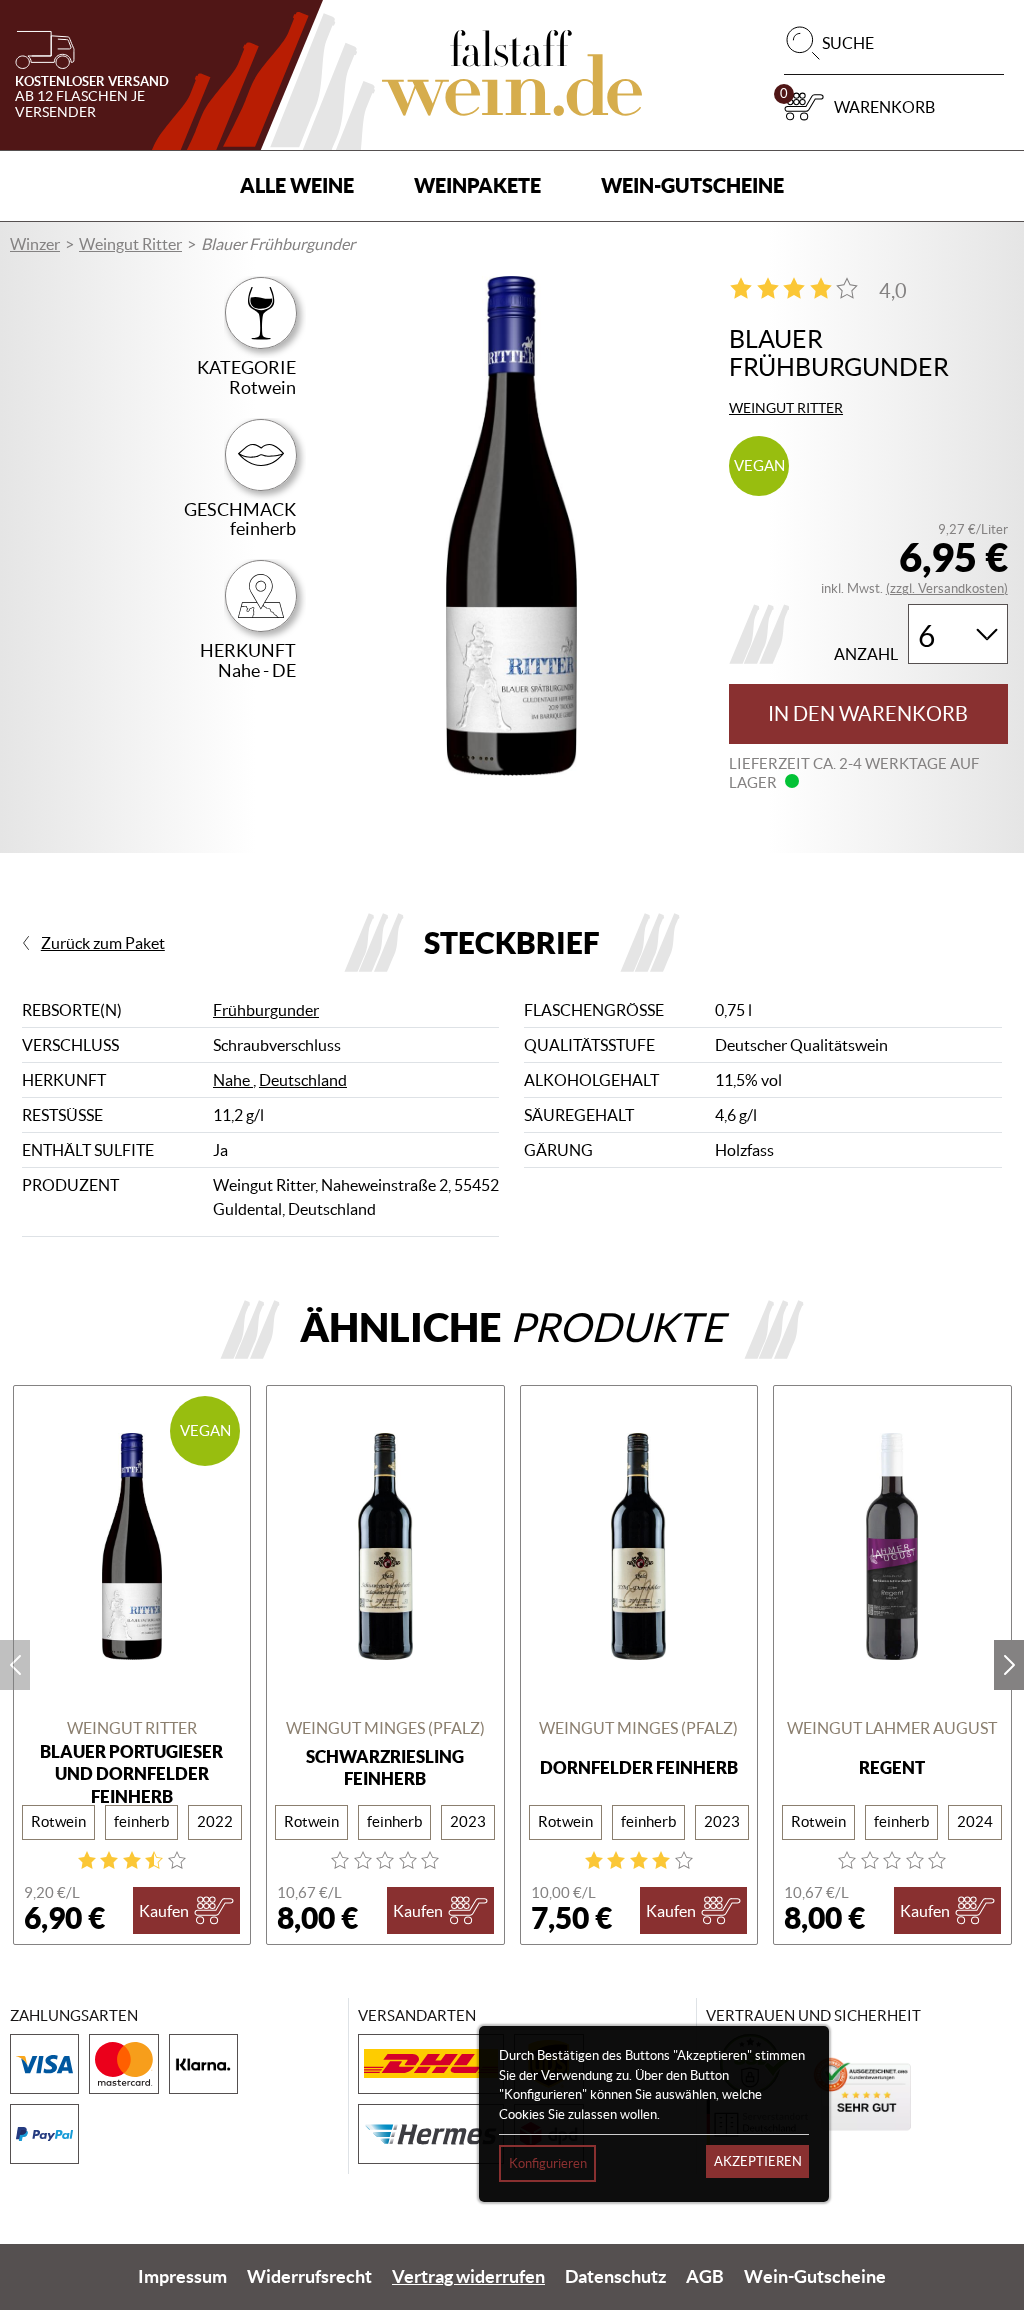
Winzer (35, 244)
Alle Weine (297, 185)
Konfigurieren (548, 2163)
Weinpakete (477, 185)
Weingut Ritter (130, 244)
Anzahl (866, 654)
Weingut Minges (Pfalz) (385, 1728)
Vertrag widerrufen (468, 2277)
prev (15, 1665)
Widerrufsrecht (309, 2277)
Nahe (233, 1080)
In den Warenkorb (868, 714)
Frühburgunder (266, 1010)
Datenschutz (615, 2277)
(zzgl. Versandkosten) (947, 588)
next (1009, 1665)
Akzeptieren (758, 2161)
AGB (705, 2277)
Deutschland (303, 1080)
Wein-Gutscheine (692, 185)
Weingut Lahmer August (892, 1728)
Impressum (182, 2277)
